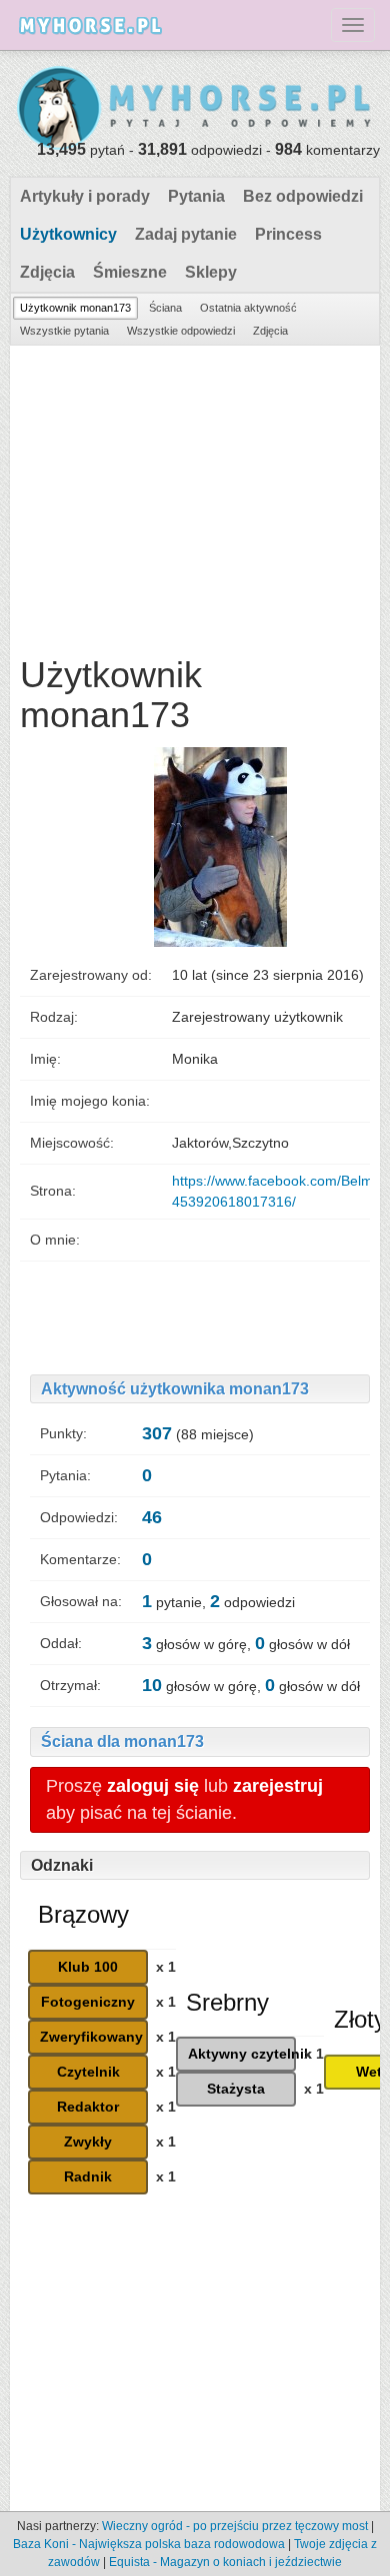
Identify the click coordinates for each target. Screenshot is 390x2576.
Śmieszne (130, 272)
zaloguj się (153, 1786)
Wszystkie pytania (64, 331)
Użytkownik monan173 (75, 308)
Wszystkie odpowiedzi (181, 331)
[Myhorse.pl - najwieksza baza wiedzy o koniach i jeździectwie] (195, 109)
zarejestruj (278, 1786)
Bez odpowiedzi (303, 196)
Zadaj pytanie (186, 234)
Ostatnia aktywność (248, 308)
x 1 (166, 1967)
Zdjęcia (47, 272)
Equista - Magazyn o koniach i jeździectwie (225, 2562)
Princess (288, 234)
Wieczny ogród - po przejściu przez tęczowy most (235, 2526)
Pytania (196, 196)
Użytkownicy (68, 234)
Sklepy (211, 272)
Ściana (165, 308)
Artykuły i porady (85, 196)
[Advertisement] (195, 495)
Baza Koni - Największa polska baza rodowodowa (149, 2544)
